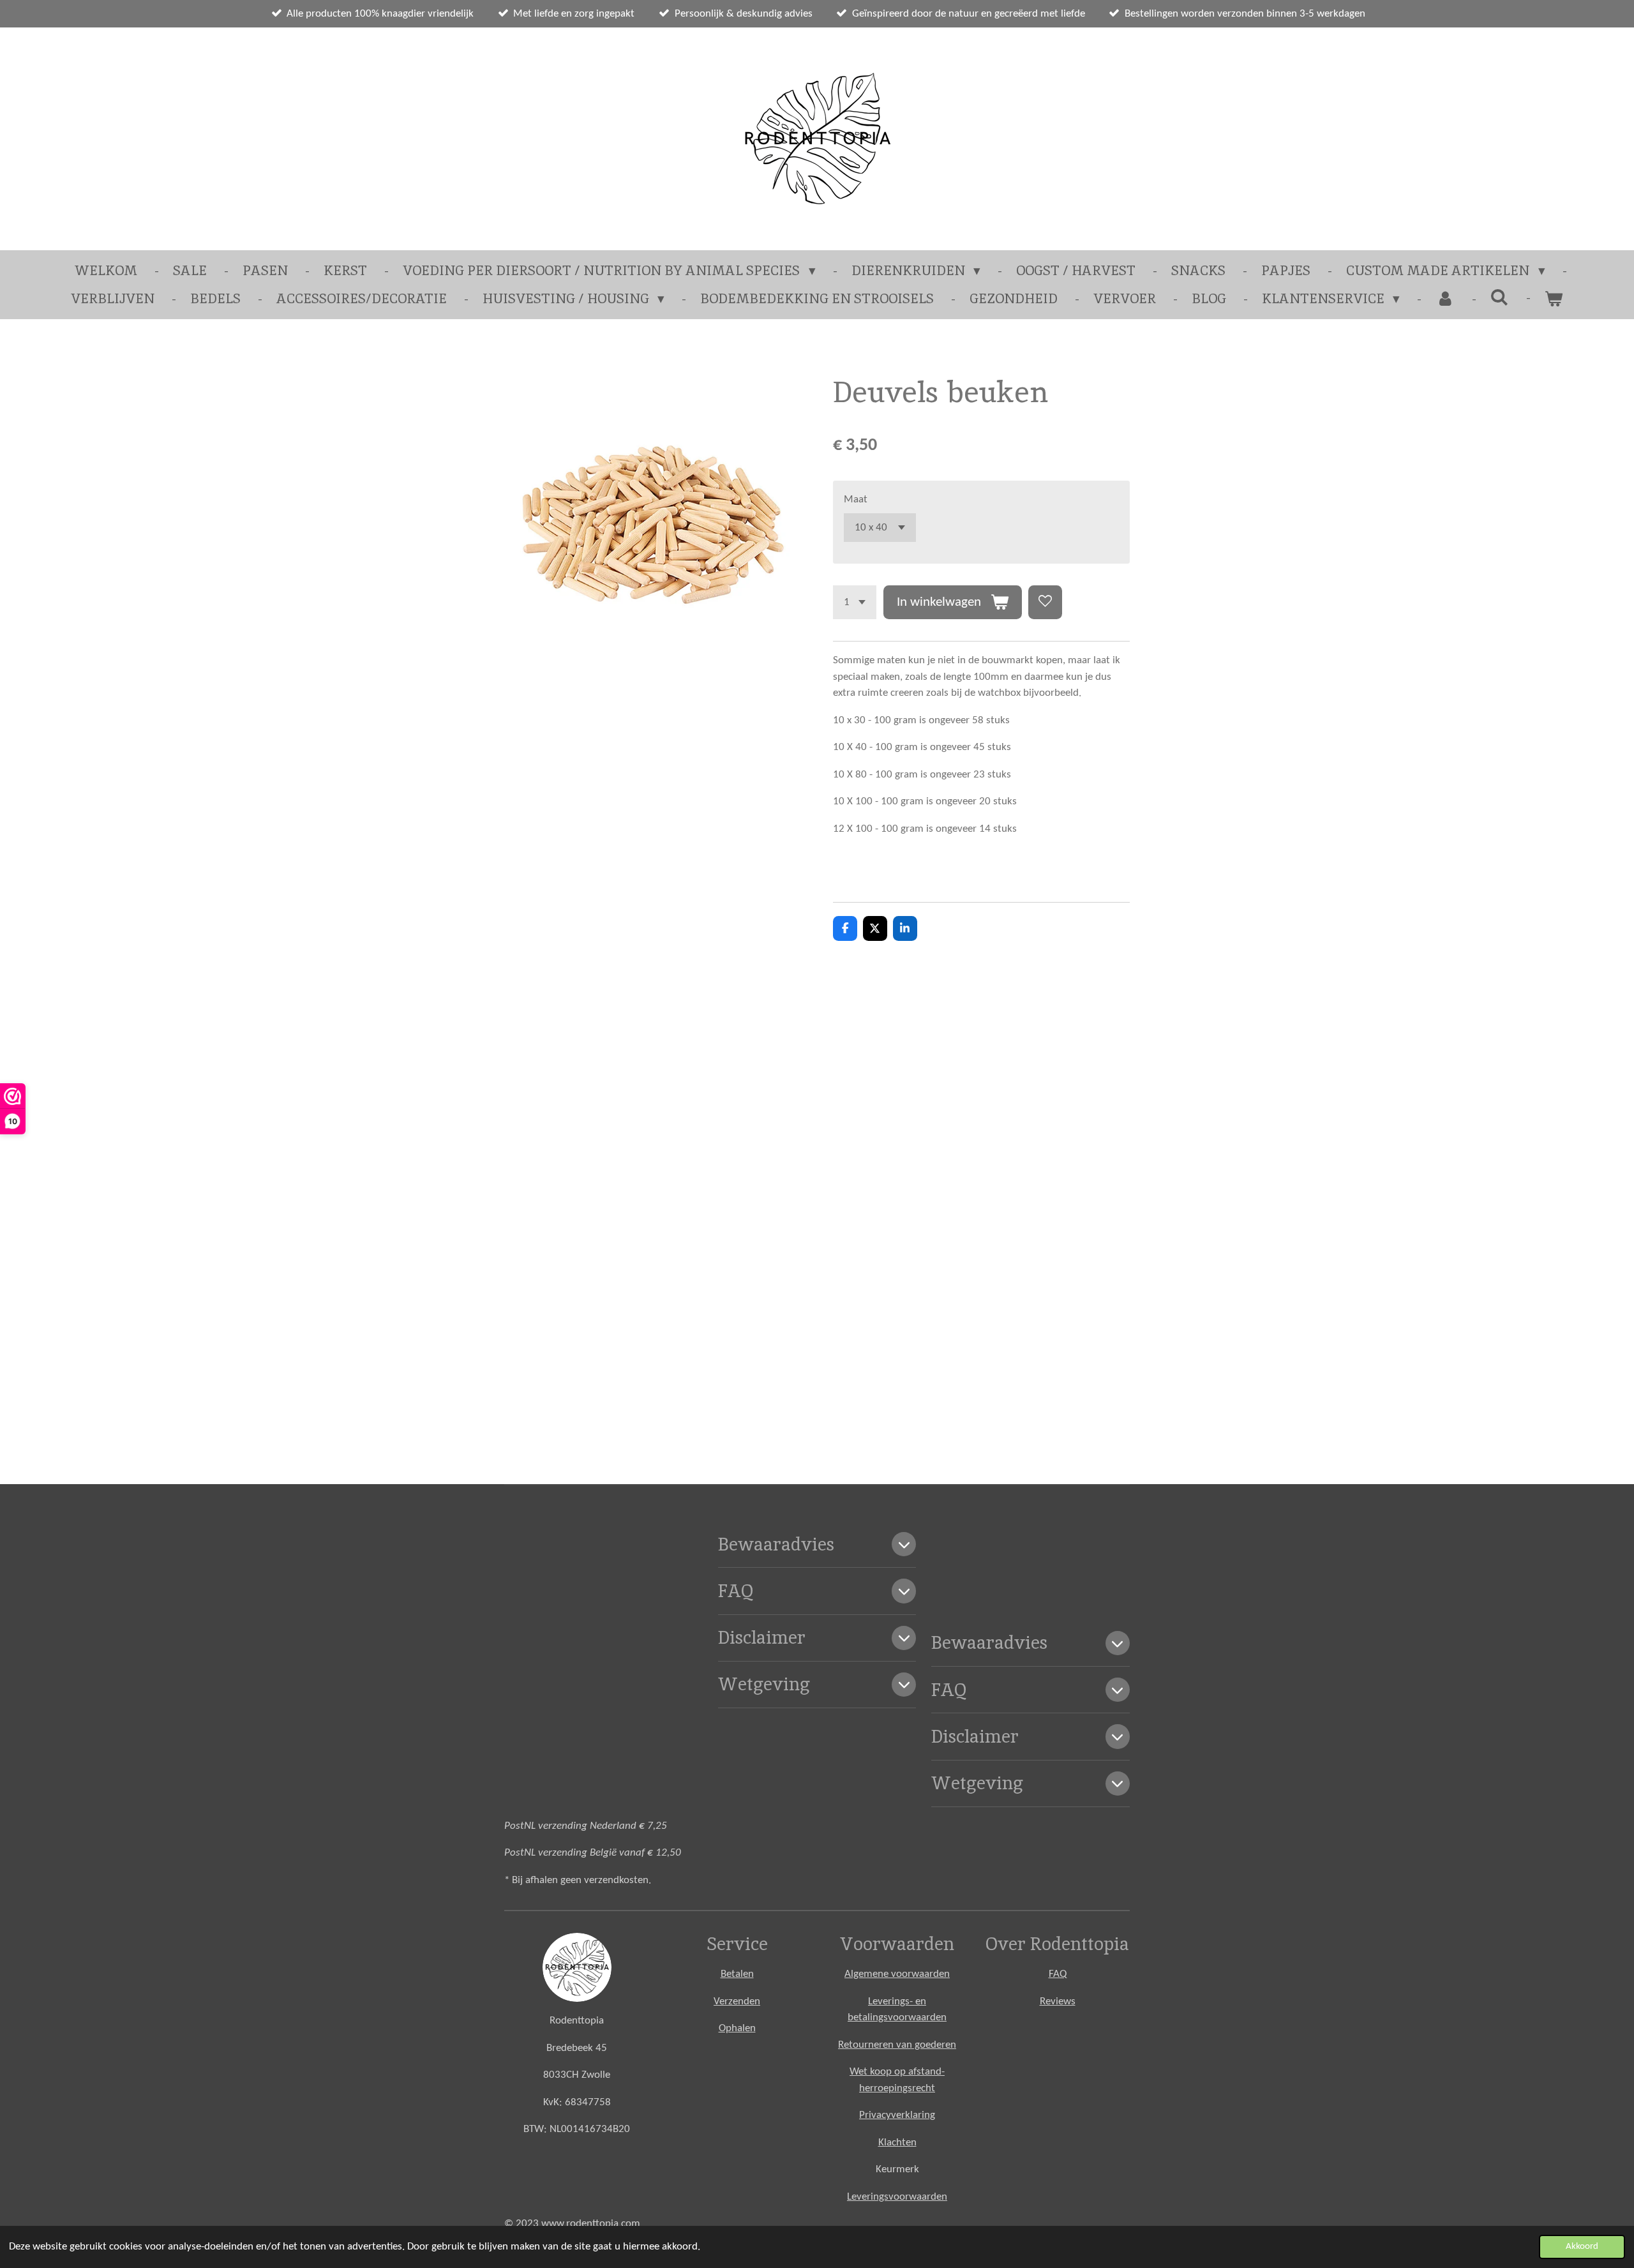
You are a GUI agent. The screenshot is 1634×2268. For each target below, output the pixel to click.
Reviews (1058, 2001)
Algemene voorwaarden (897, 1974)
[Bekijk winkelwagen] (1554, 299)
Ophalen (737, 2028)
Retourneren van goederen (897, 2045)
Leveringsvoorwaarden (897, 2197)
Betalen (737, 1974)
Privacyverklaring (897, 2115)
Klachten (897, 2143)
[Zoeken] (1500, 297)
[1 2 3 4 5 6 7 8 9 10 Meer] (855, 602)
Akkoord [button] (1582, 2247)
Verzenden (737, 2001)
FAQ (1058, 1974)
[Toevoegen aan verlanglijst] (1045, 602)
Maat (856, 499)
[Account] (1445, 299)
